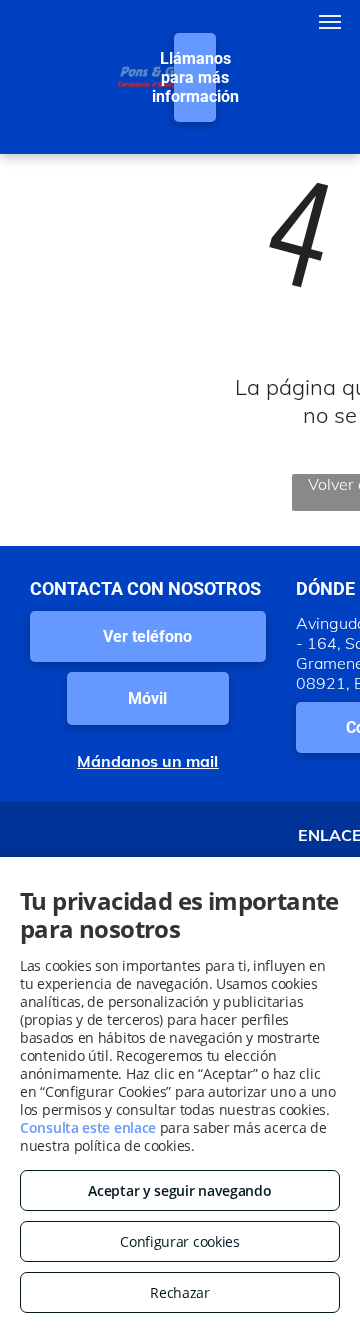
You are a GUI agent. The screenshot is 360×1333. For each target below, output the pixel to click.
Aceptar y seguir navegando (179, 1190)
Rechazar (180, 1292)
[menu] (330, 22)
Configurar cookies (180, 1241)
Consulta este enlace (88, 1127)
